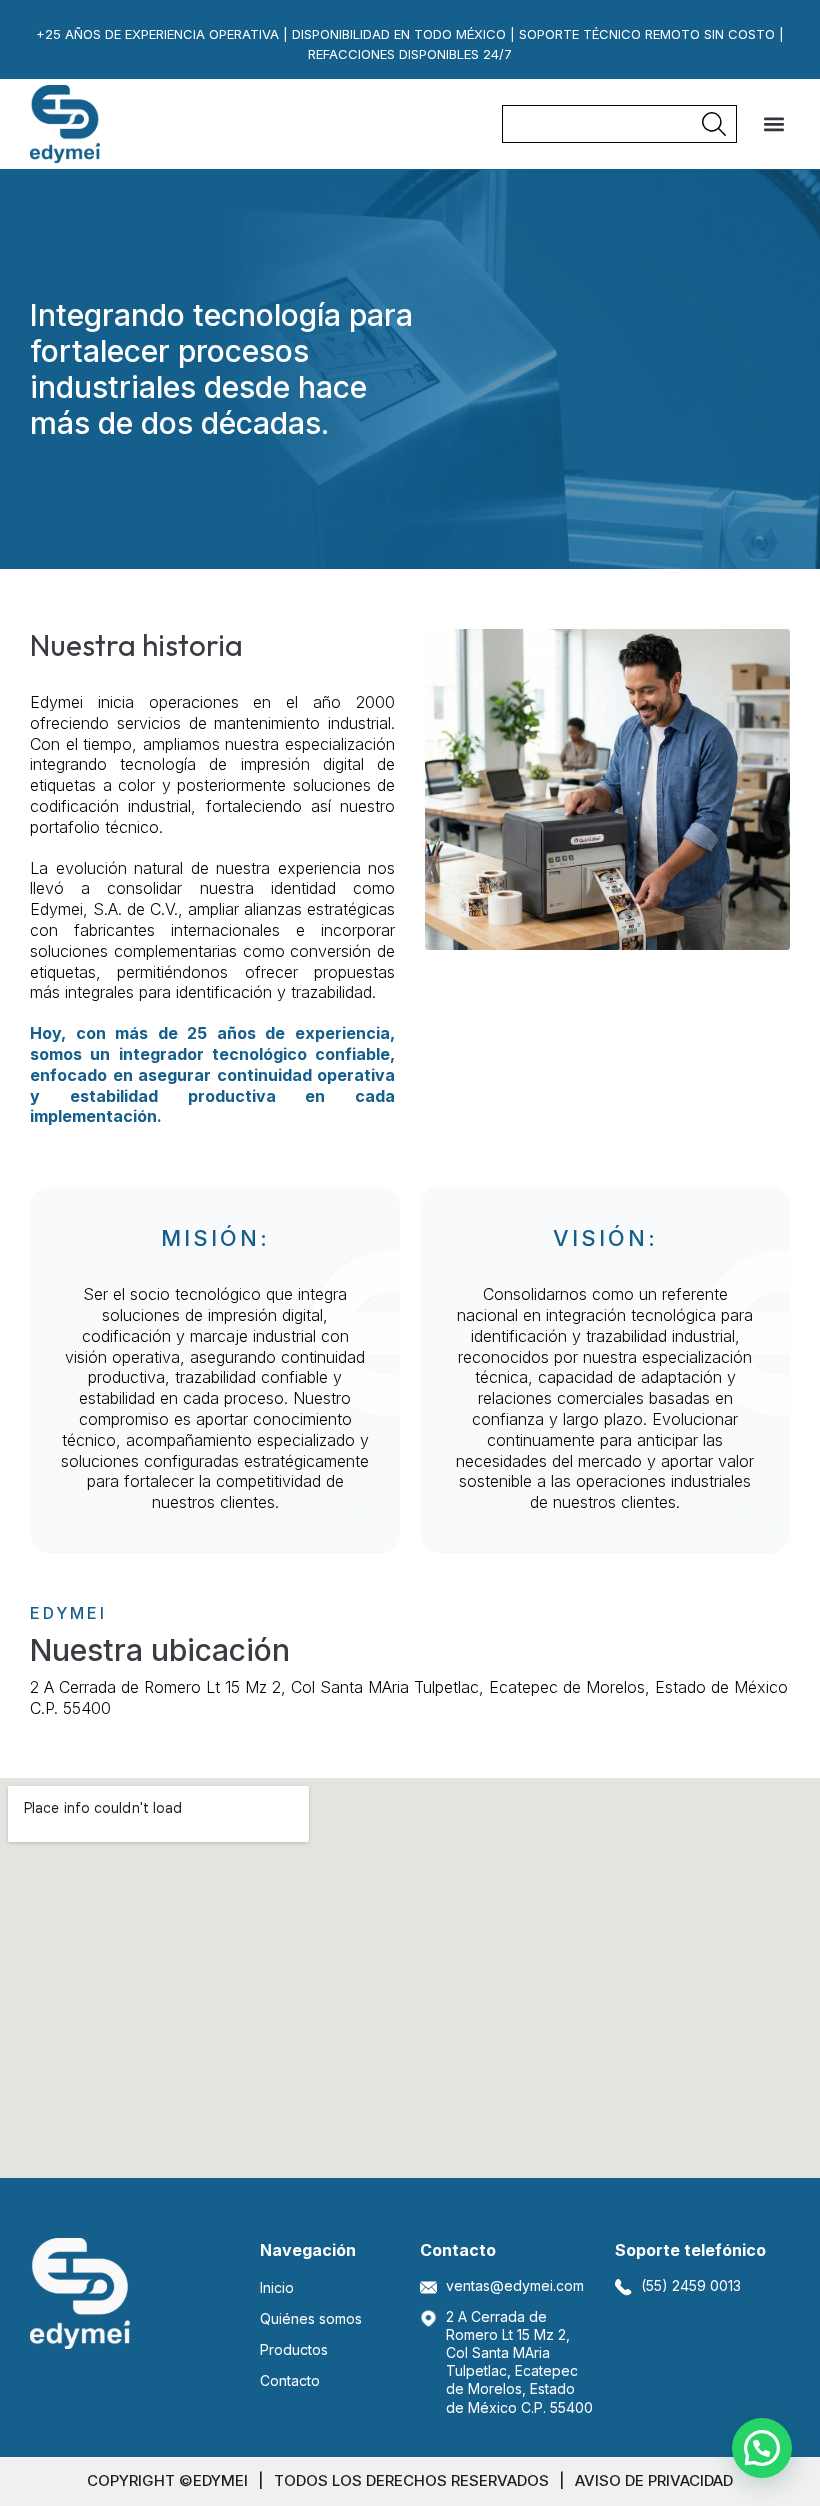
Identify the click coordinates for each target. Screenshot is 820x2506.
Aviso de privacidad (654, 2480)
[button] (773, 124)
